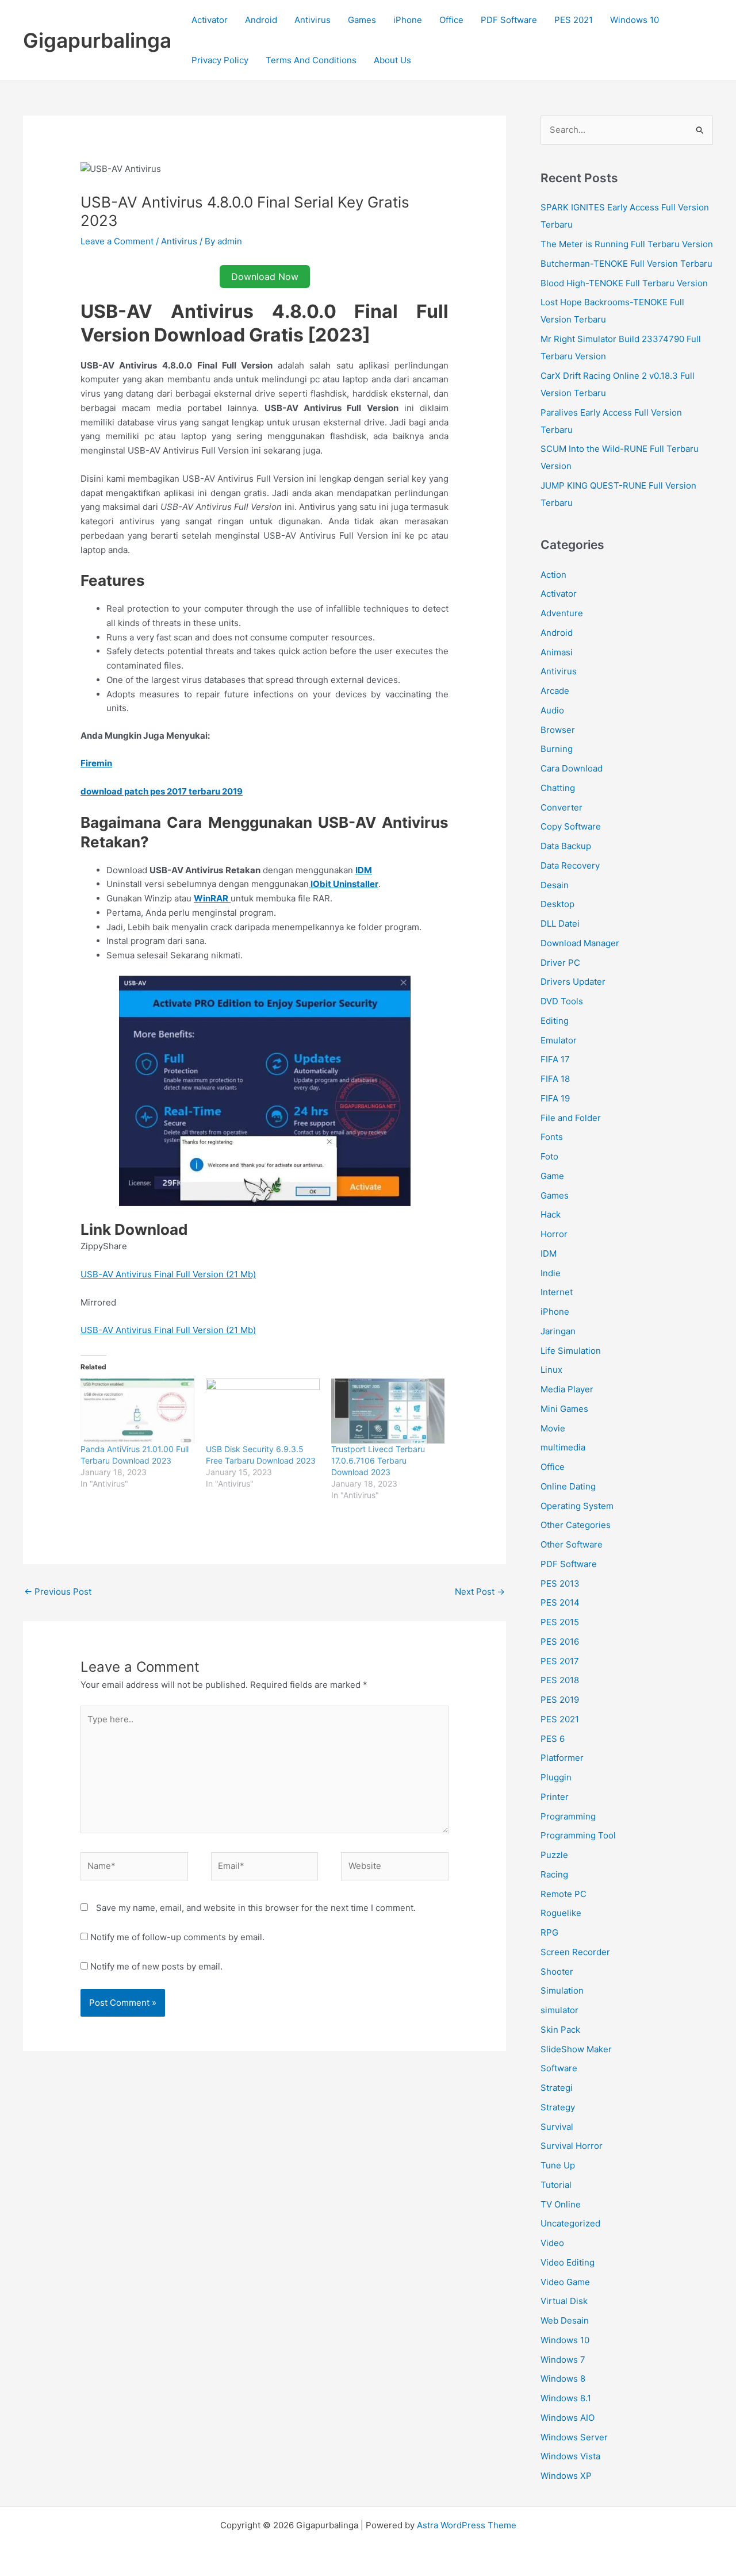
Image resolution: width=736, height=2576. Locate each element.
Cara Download (572, 768)
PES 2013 (560, 1583)
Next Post (480, 1592)
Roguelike (561, 1913)
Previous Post (58, 1592)
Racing (554, 1874)
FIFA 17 (555, 1059)
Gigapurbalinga (97, 40)
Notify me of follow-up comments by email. (177, 1937)
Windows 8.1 (566, 2398)
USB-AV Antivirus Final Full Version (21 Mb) (168, 1274)
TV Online (561, 2204)
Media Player (567, 1389)
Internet (557, 1292)
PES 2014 (560, 1602)
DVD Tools (562, 1001)
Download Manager (580, 943)
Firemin (96, 763)
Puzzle (554, 1855)
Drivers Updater (573, 982)
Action (553, 575)
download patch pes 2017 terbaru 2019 (162, 791)
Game (552, 1176)
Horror (554, 1234)
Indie (551, 1273)
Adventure (562, 613)
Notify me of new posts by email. (156, 1966)
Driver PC (560, 963)
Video (552, 2243)
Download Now (265, 277)
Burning (557, 749)
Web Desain (565, 2320)
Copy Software (571, 826)
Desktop (557, 904)
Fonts (552, 1137)
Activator (210, 20)
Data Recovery (570, 865)
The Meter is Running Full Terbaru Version (627, 244)
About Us (392, 60)
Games (362, 20)
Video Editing (568, 2262)
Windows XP (566, 2476)
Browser (558, 730)
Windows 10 (635, 20)
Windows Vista (570, 2456)
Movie (553, 1428)
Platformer (562, 1758)
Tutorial (556, 2185)
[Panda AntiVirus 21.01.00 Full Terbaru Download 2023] (137, 1411)
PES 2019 (560, 1700)
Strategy (558, 2107)
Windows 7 (563, 2360)
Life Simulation (571, 1351)
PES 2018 (560, 1680)
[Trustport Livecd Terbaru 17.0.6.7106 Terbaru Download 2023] (388, 1411)
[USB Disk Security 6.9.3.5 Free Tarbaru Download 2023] (263, 1411)
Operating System (577, 1506)
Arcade (555, 691)
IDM (549, 1254)
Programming (568, 1816)
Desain (555, 885)
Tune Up (558, 2165)
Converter (561, 807)
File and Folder (571, 1118)
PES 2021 (574, 20)
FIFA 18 (555, 1079)
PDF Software (509, 20)
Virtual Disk (564, 2301)
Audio (552, 710)
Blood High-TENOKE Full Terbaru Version (624, 283)
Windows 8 (563, 2379)
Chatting (558, 788)
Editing (555, 1021)
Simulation (562, 1990)
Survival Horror (572, 2146)
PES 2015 (560, 1622)
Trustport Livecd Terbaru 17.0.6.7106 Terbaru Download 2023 (378, 1460)
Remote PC (563, 1894)
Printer (555, 1797)
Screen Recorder (575, 1952)
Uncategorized (570, 2223)
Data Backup (566, 846)
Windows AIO (568, 2418)
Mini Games (564, 1409)
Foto (549, 1156)
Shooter (557, 1972)
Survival (557, 2127)
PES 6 (553, 1739)
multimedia (563, 1447)
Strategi (557, 2088)
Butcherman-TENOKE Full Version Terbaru (626, 264)
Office (451, 20)
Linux (551, 1370)
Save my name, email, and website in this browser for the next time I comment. (256, 1908)
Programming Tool (578, 1835)
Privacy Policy (220, 60)
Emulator (559, 1040)
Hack (551, 1214)
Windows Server (574, 2437)
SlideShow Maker (576, 2049)
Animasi (557, 652)
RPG (549, 1932)
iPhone (408, 20)
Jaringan (558, 1331)
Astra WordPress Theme (467, 2525)
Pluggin (556, 1777)
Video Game (565, 2282)
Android (261, 20)
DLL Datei (560, 924)
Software (559, 2068)
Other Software (572, 1544)
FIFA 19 (555, 1098)
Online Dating (568, 1486)
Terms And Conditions (311, 60)
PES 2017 (560, 1661)
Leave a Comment (117, 241)
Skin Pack (560, 2030)
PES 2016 (560, 1642)
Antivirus (313, 20)
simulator (559, 2010)
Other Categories (576, 1525)
